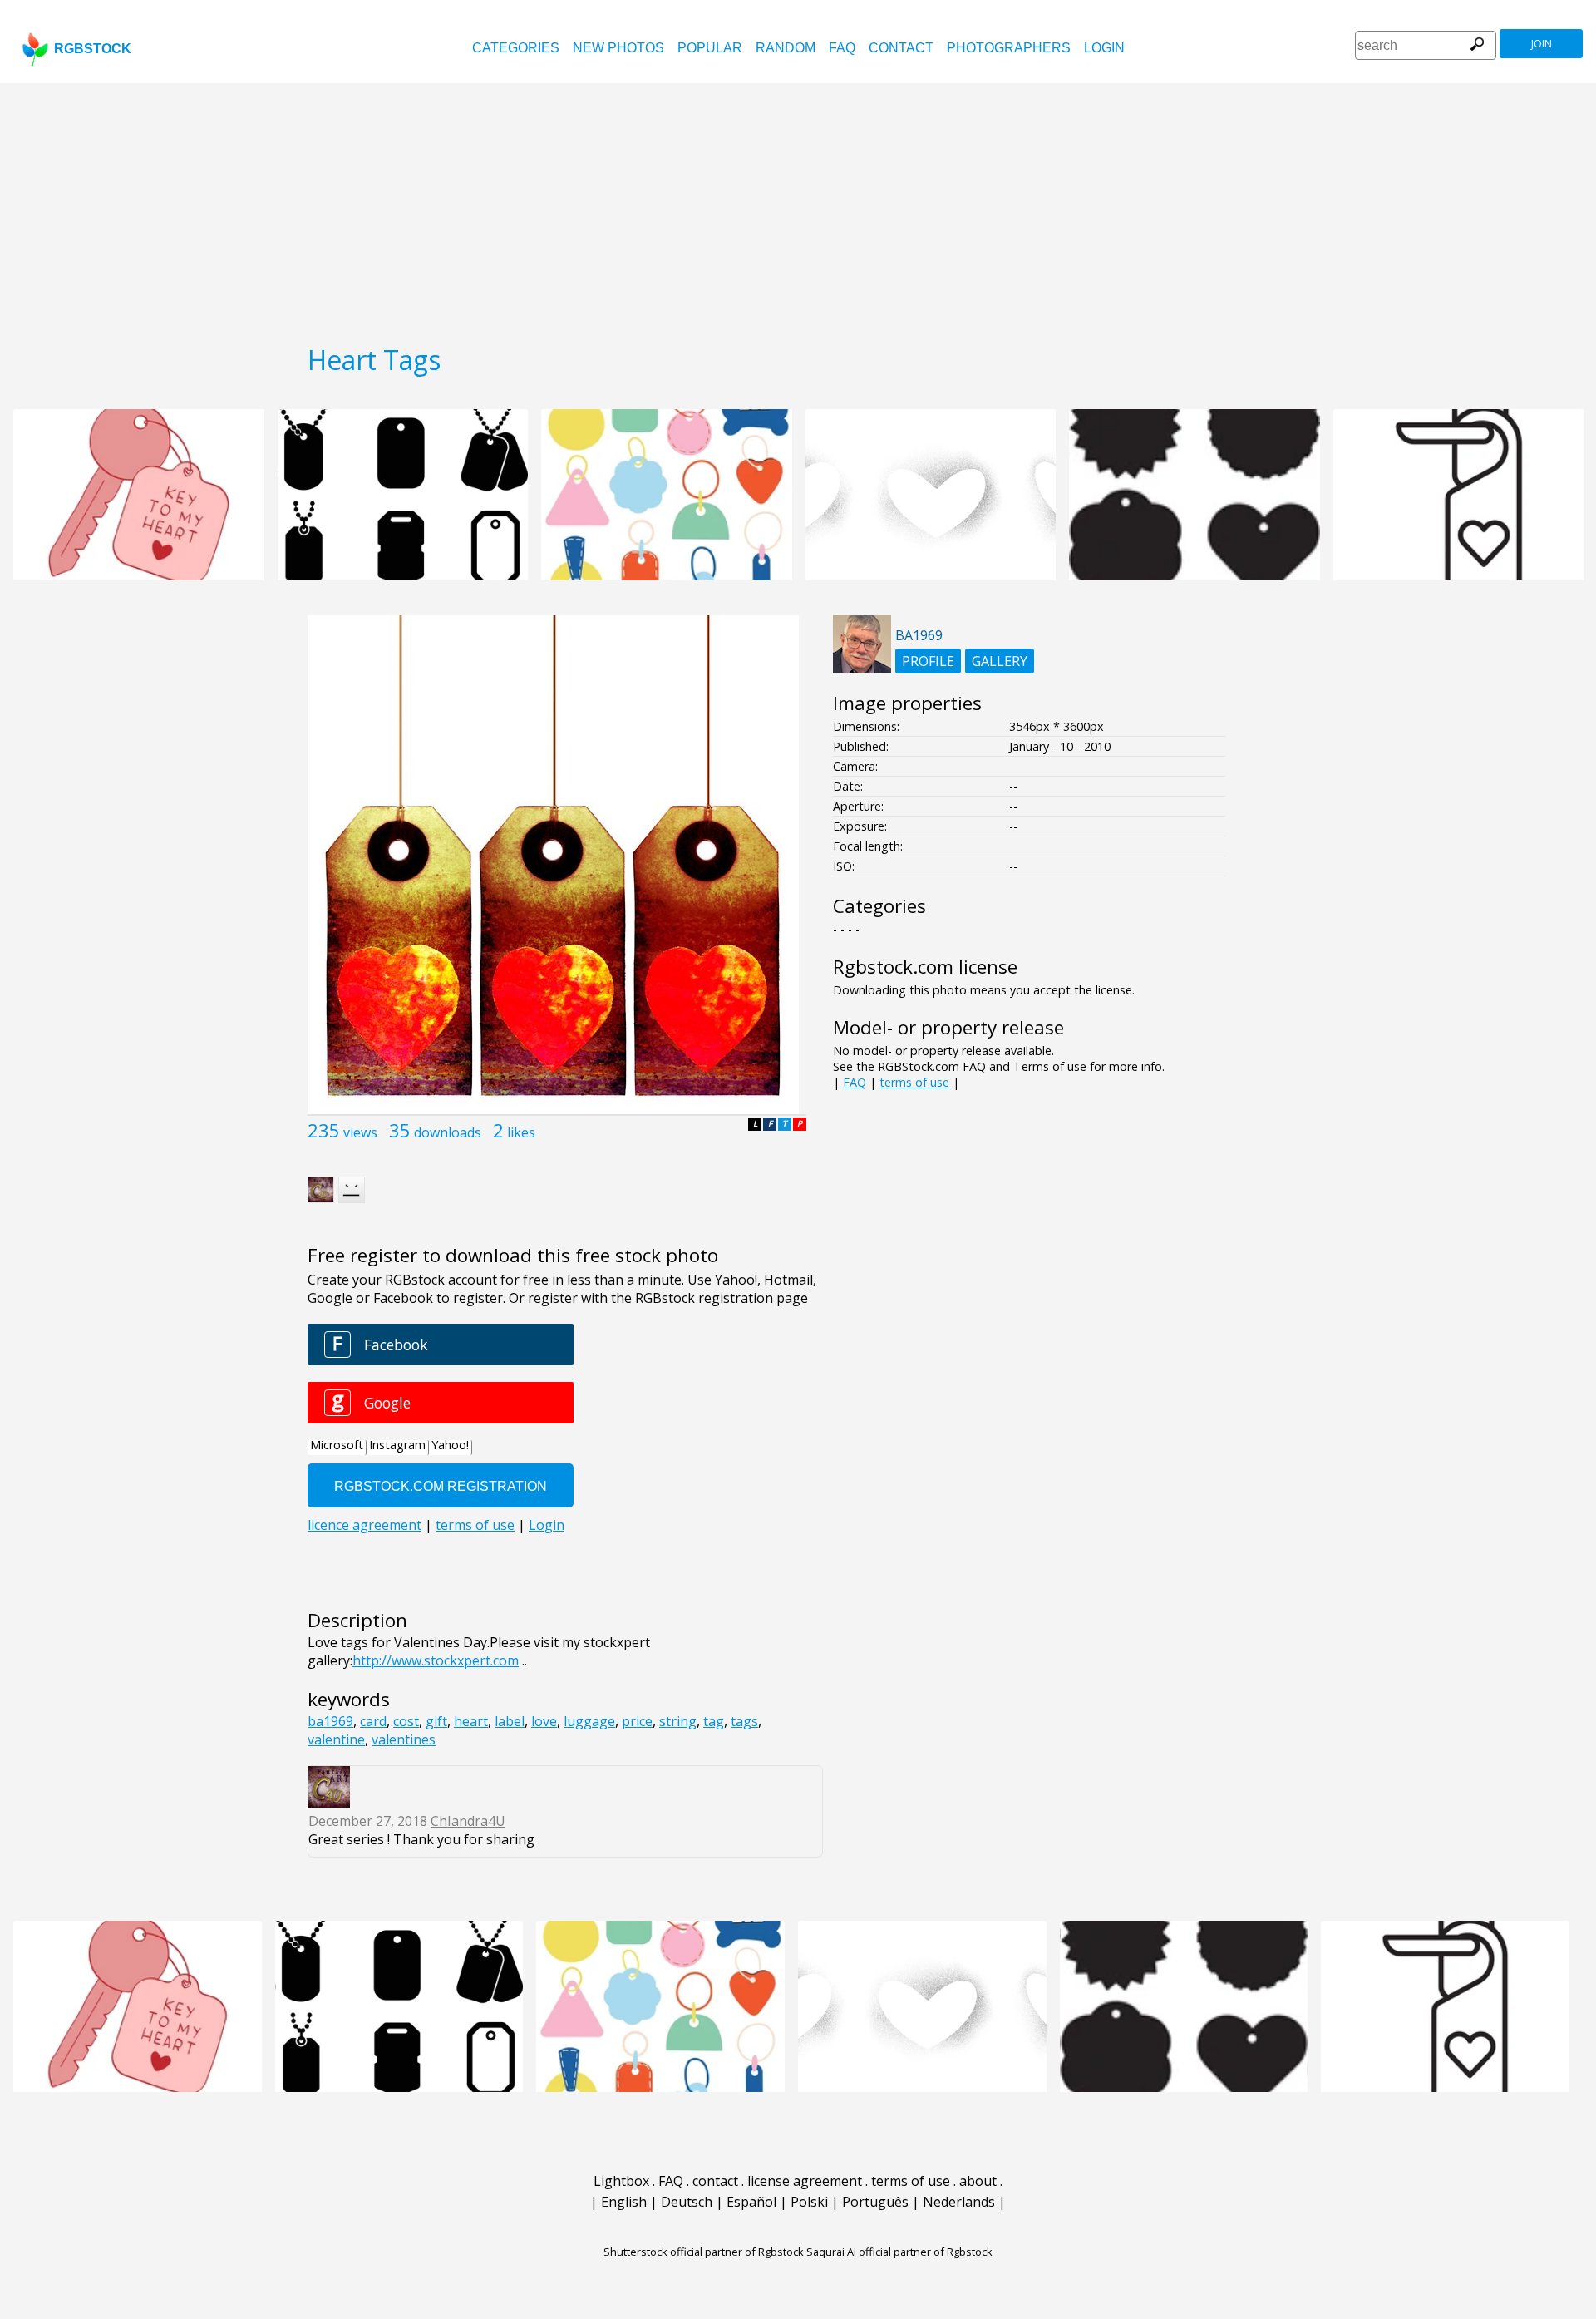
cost (406, 1721)
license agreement (805, 2181)
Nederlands (959, 2202)
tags (744, 1721)
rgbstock (93, 49)
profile (928, 661)
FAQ (842, 48)
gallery (1000, 661)
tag (714, 1721)
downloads (448, 1132)
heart (471, 1721)
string (678, 1721)
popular (710, 48)
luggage (589, 1721)
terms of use (914, 1082)
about (978, 2181)
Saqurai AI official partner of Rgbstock (899, 2252)
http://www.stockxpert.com (436, 1660)
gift (436, 1721)
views (360, 1132)
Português (875, 2202)
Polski (809, 2202)
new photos (618, 48)
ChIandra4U (468, 1821)
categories (516, 48)
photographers (1009, 48)
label (510, 1721)
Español (751, 2202)
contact (901, 48)
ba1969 (330, 1721)
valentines (404, 1739)
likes (521, 1132)
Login (1104, 48)
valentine (336, 1739)
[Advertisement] (798, 208)
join (1542, 44)
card (373, 1721)
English (624, 2202)
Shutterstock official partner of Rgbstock (704, 2252)
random (786, 48)
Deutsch (687, 2202)
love (544, 1721)
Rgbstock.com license (925, 967)
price (637, 1721)
